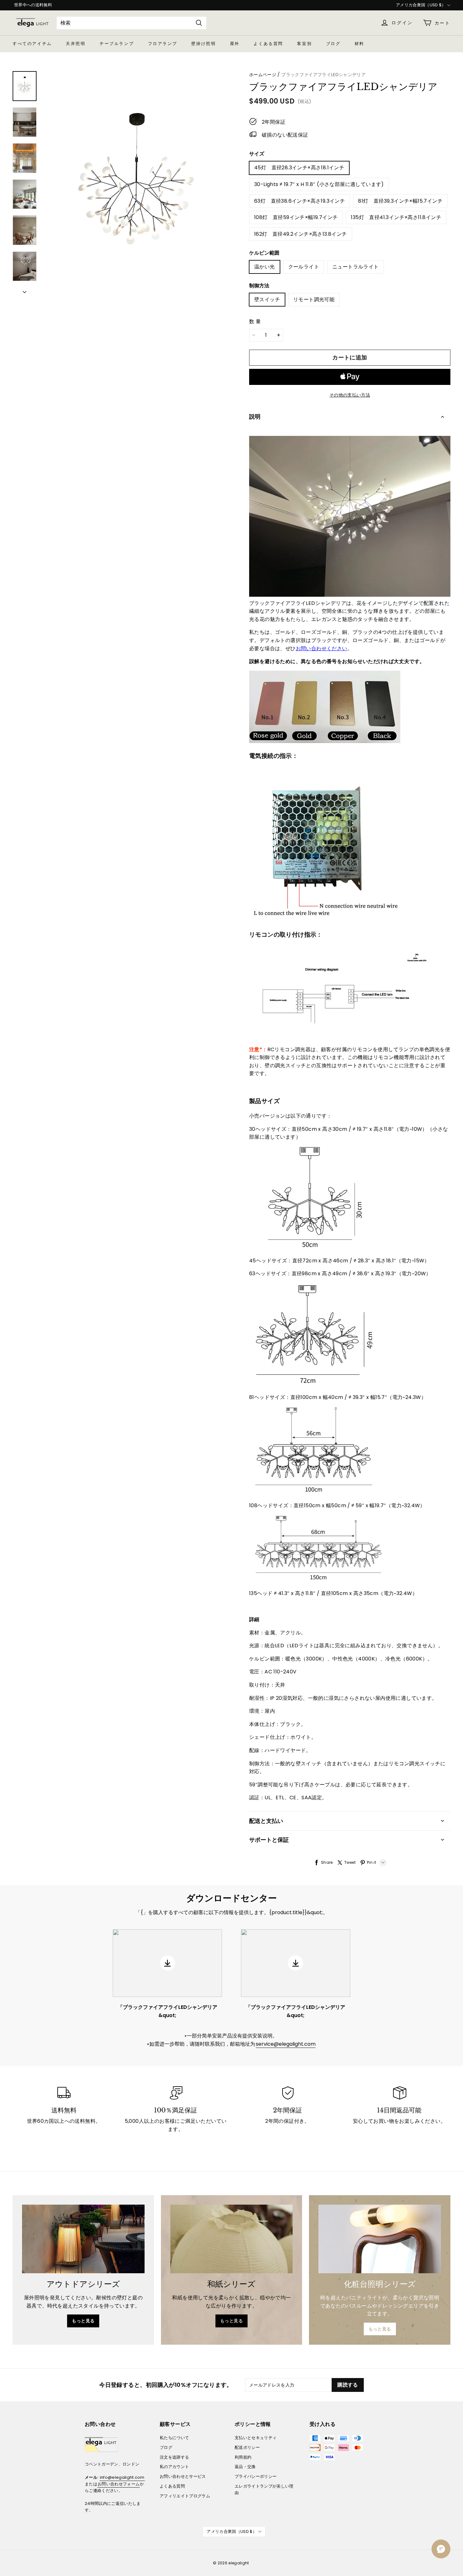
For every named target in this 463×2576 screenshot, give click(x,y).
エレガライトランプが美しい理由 (264, 2489)
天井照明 (76, 44)
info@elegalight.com (122, 2477)
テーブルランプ (117, 44)
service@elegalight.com (286, 2044)
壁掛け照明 (203, 44)
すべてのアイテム (32, 44)
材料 (360, 44)
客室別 (304, 44)
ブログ (333, 44)
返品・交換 (245, 2467)
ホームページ (263, 75)
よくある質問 (268, 44)
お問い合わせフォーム (119, 2484)
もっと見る (83, 2321)
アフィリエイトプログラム (185, 2496)
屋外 (235, 44)
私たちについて (174, 2438)
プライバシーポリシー (256, 2476)
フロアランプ (163, 44)
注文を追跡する (174, 2457)
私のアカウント (174, 2467)
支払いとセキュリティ (256, 2438)
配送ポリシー (247, 2447)
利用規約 (243, 2457)
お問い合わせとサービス (183, 2476)
